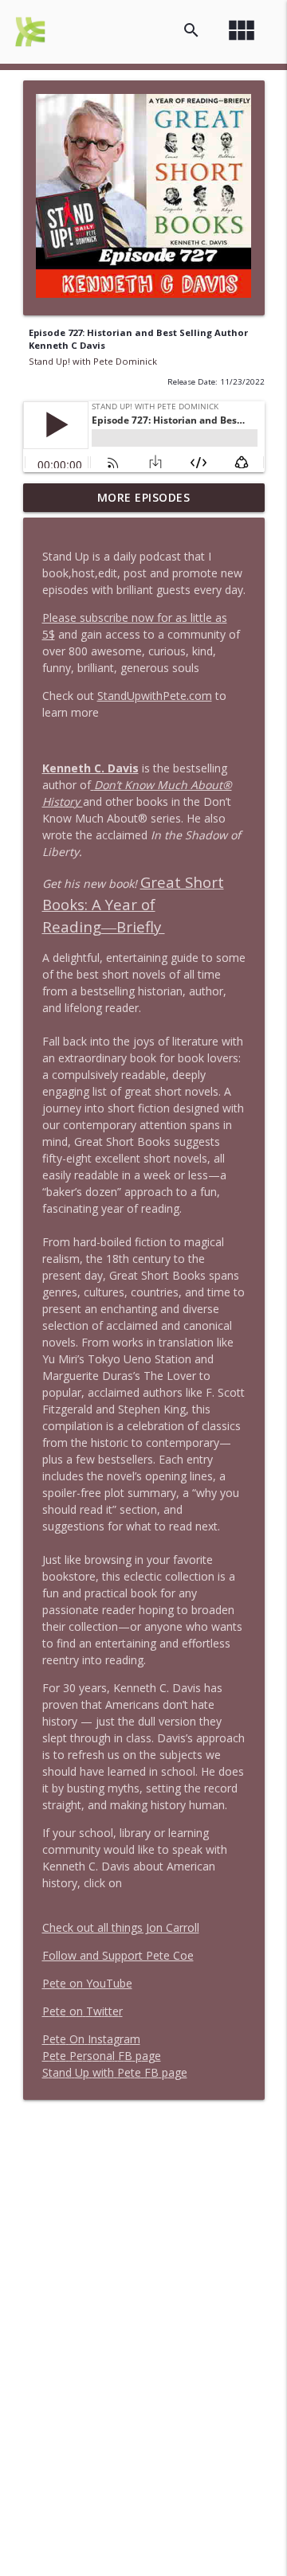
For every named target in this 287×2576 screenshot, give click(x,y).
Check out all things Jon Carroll (121, 1927)
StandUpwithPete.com (155, 696)
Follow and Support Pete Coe (118, 1955)
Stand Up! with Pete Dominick (93, 361)
